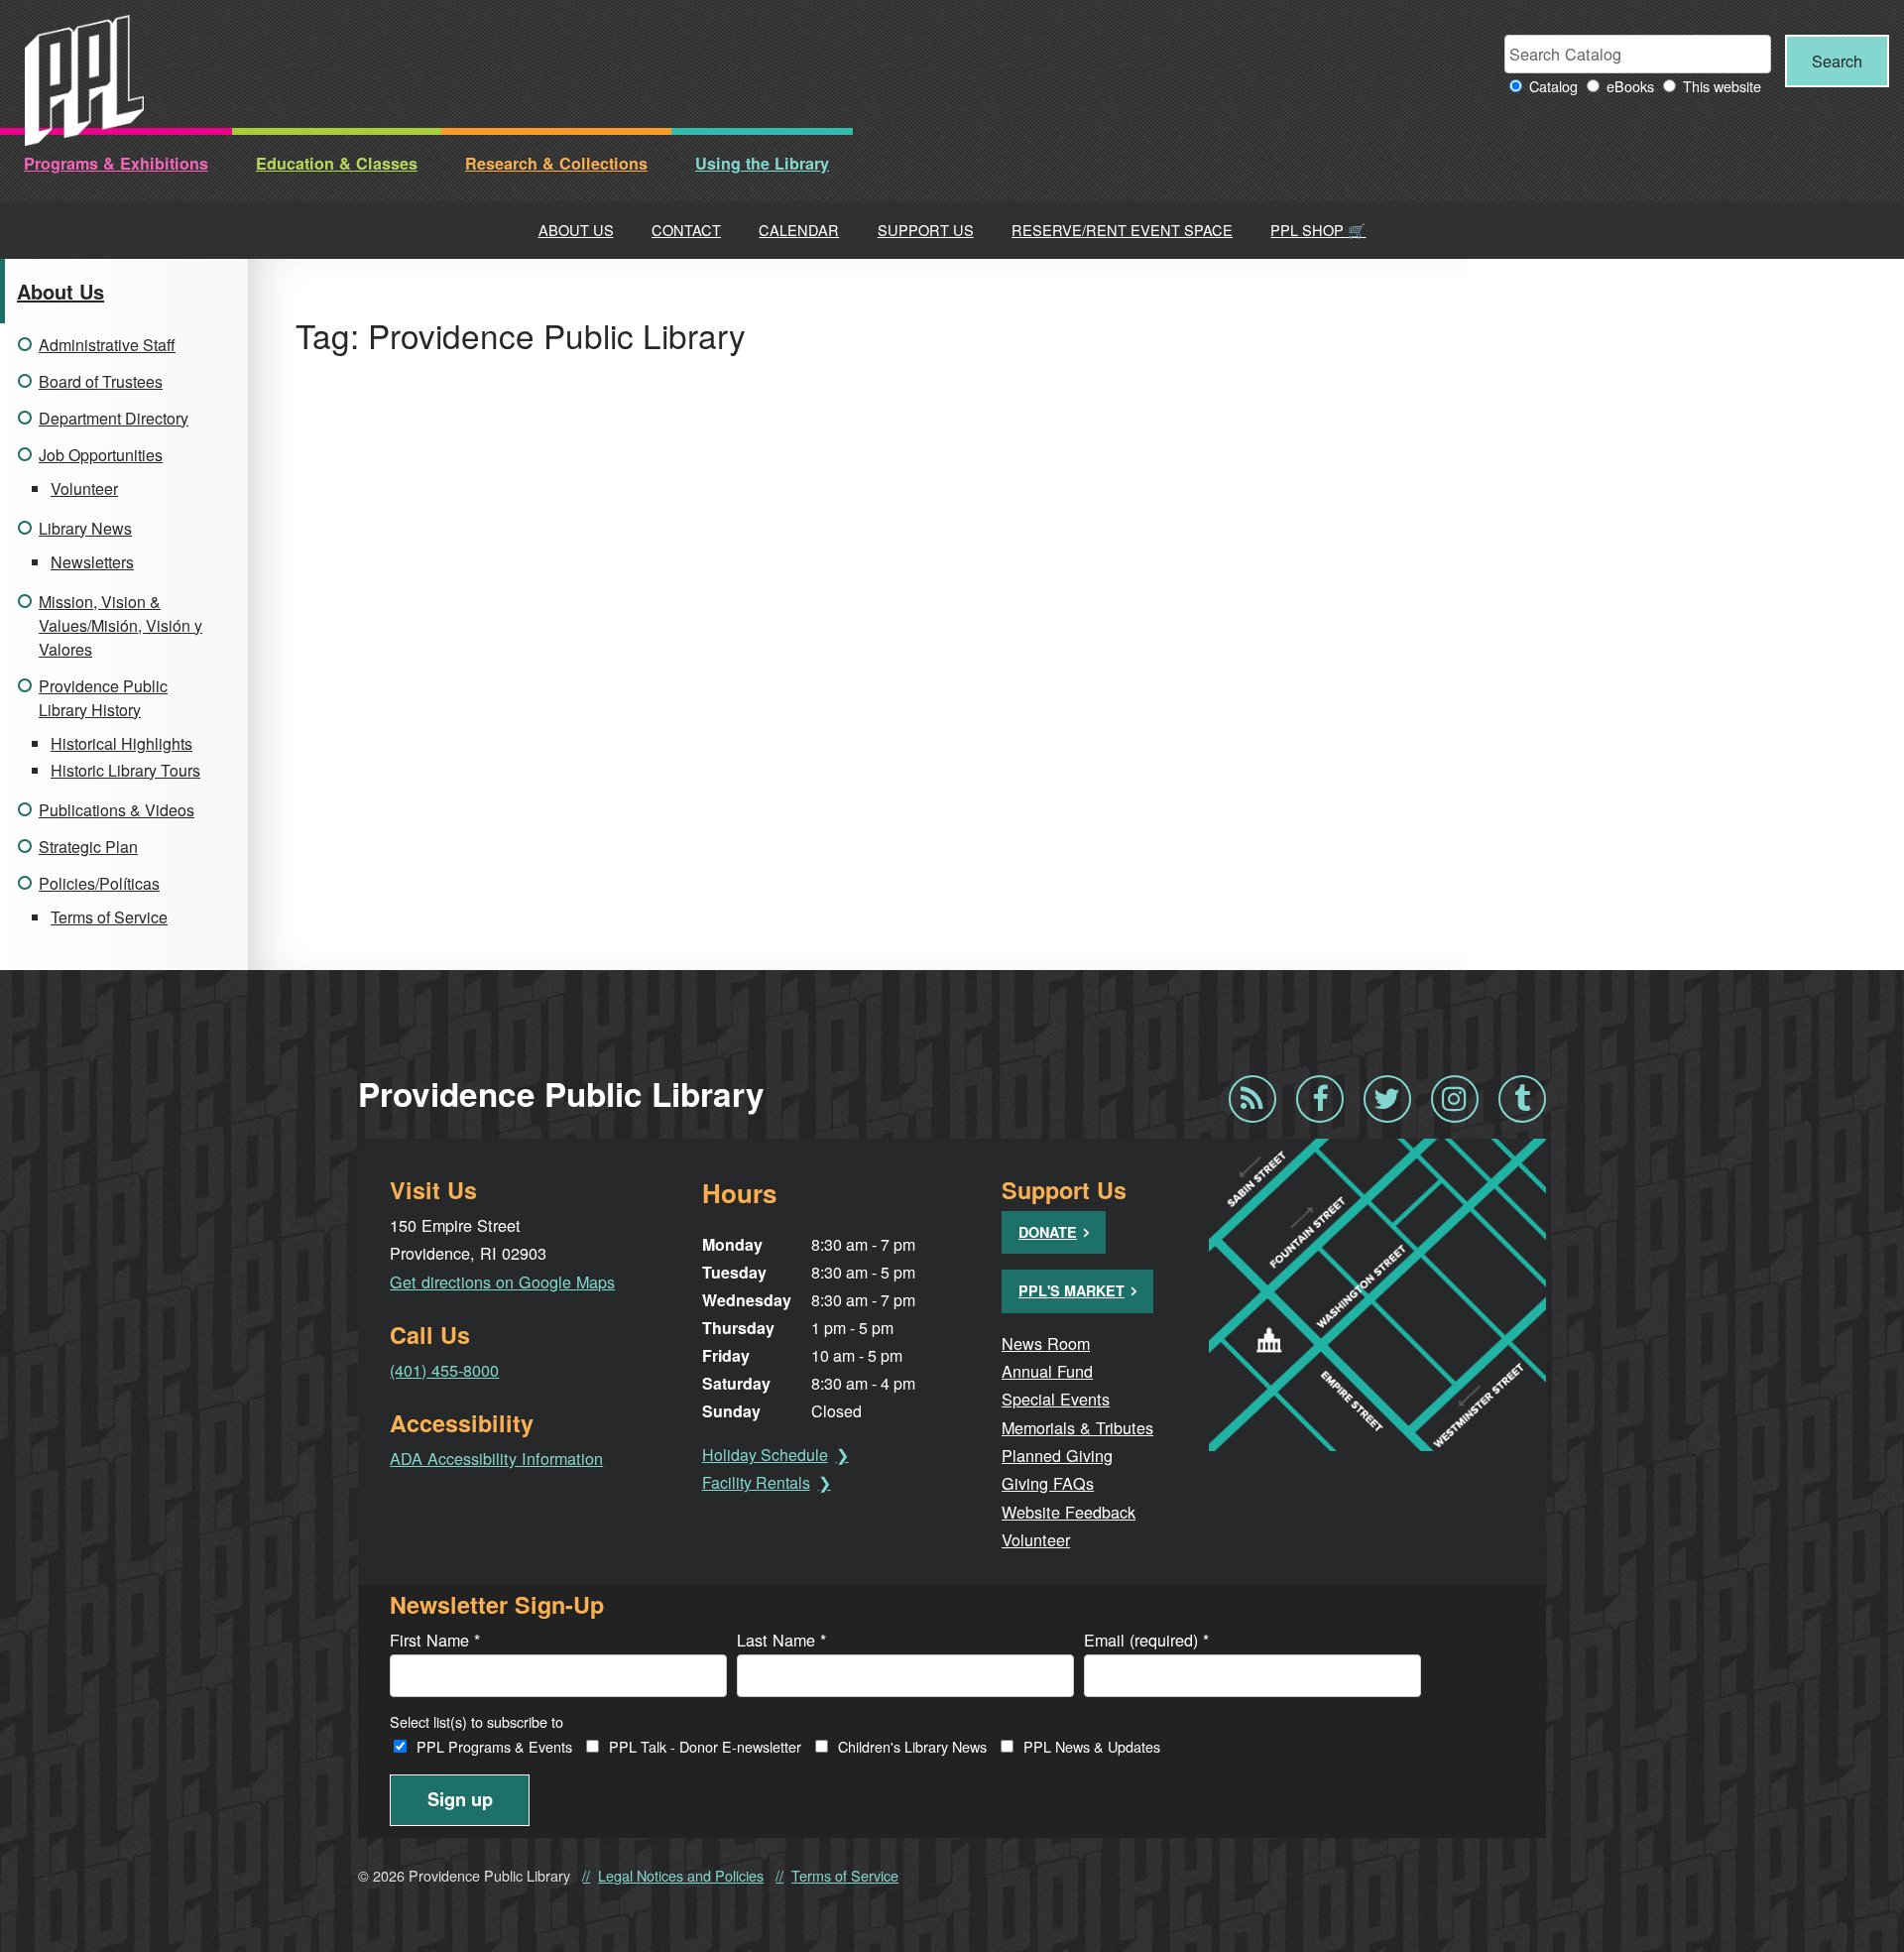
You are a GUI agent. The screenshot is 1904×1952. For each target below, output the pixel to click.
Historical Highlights (121, 743)
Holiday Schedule (765, 1455)
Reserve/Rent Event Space (1122, 230)
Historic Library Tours (125, 770)
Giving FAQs (1048, 1483)
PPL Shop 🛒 (1318, 230)
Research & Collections (556, 163)
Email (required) (1146, 1640)
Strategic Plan (88, 847)
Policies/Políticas (99, 883)
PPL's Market (1071, 1290)
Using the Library (762, 163)
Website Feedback (1069, 1512)
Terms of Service (109, 917)
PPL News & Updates (1092, 1746)
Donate (1048, 1232)
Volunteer (84, 488)
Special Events (1056, 1399)
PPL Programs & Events (494, 1746)
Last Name (781, 1640)
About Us (576, 230)
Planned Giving (1057, 1455)
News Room (1046, 1343)
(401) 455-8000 (444, 1370)
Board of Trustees (101, 381)
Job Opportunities (101, 455)
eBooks (1630, 86)
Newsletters (92, 562)
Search (1837, 61)
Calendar (799, 230)
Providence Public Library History (103, 698)
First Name (435, 1640)
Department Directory (114, 418)
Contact (686, 230)
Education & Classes (337, 163)
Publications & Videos (117, 810)
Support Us (926, 230)
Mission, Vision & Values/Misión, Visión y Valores (120, 625)
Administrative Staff (107, 345)
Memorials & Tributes (1077, 1427)
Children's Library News (912, 1746)
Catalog (1553, 86)
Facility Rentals (756, 1482)
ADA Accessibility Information (496, 1458)
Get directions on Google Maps (502, 1281)
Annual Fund (1047, 1371)
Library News (85, 528)
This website (1722, 86)
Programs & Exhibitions (116, 163)
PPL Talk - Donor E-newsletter (705, 1746)
